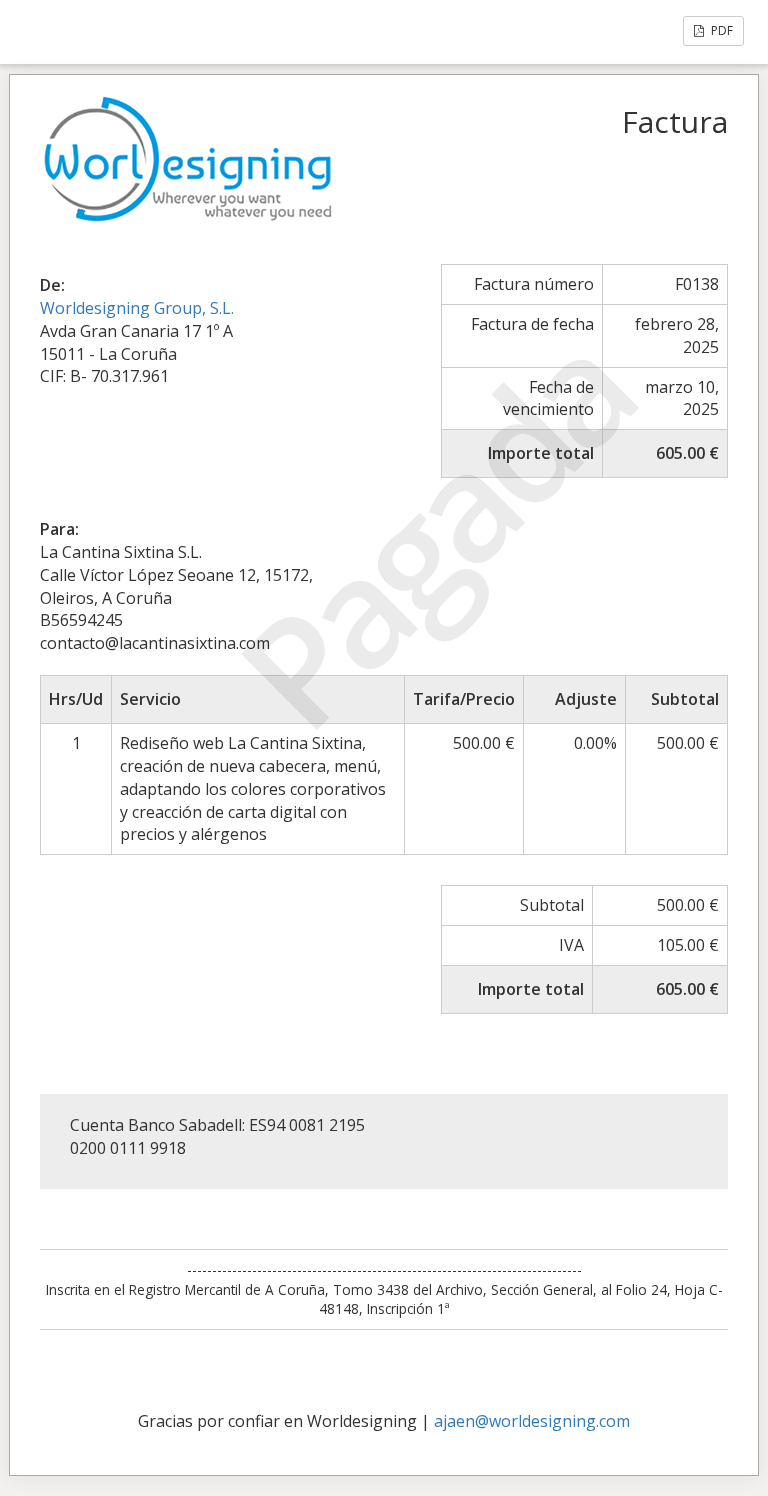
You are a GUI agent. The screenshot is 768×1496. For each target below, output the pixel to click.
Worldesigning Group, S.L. (137, 308)
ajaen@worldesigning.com (532, 1421)
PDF (720, 30)
